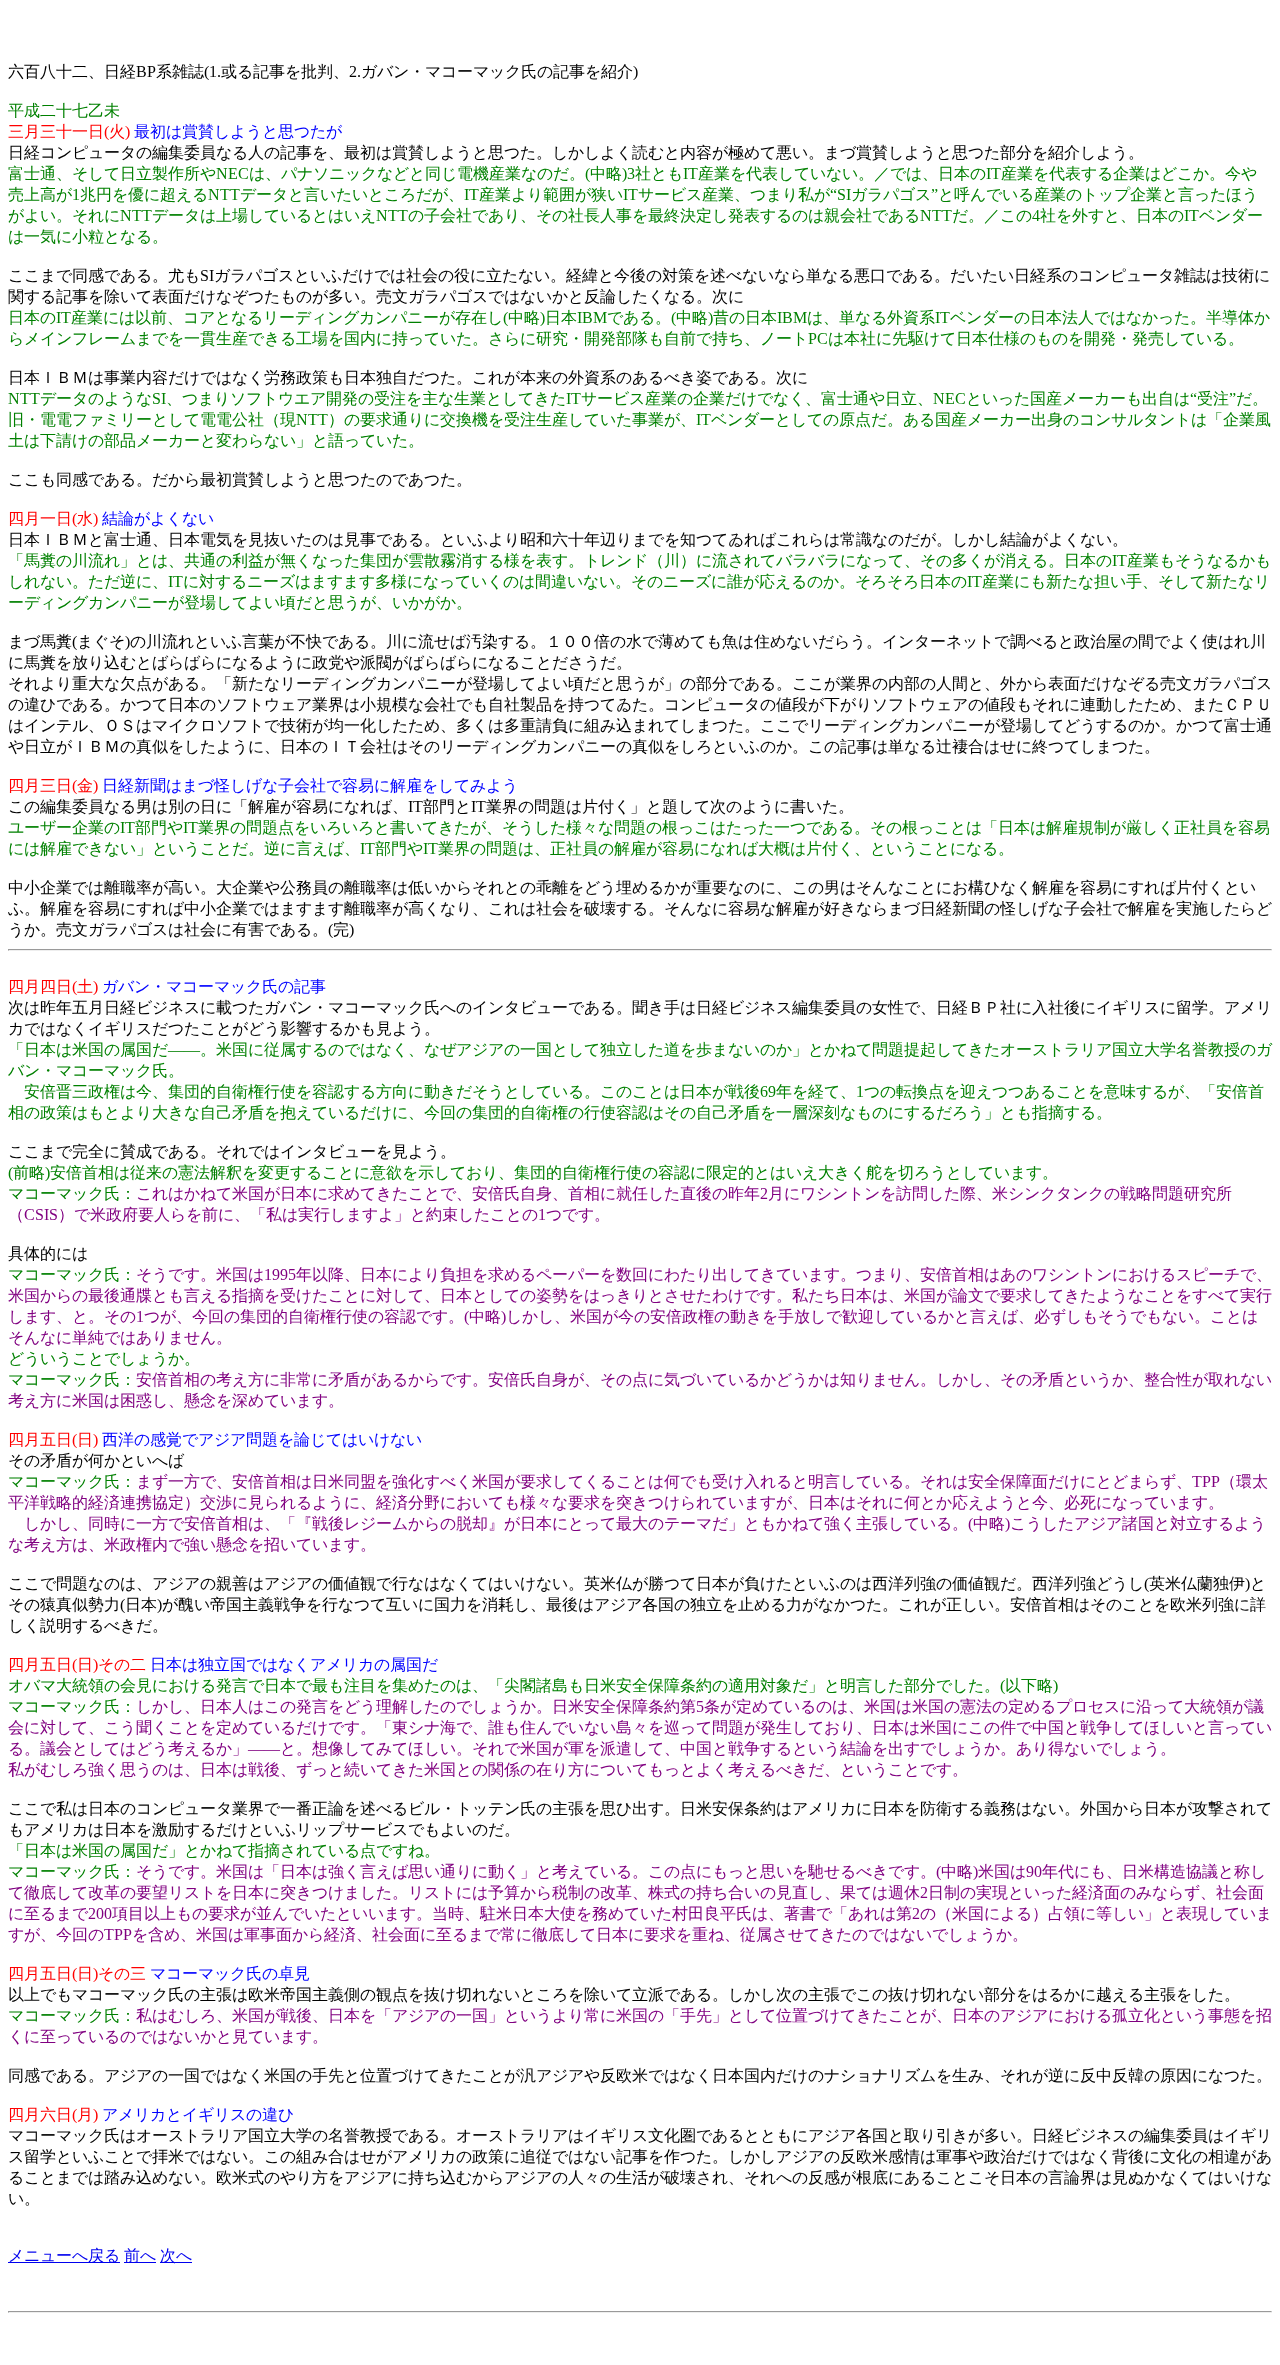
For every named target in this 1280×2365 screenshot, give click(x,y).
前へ (140, 2255)
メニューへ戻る (64, 2255)
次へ (176, 2255)
